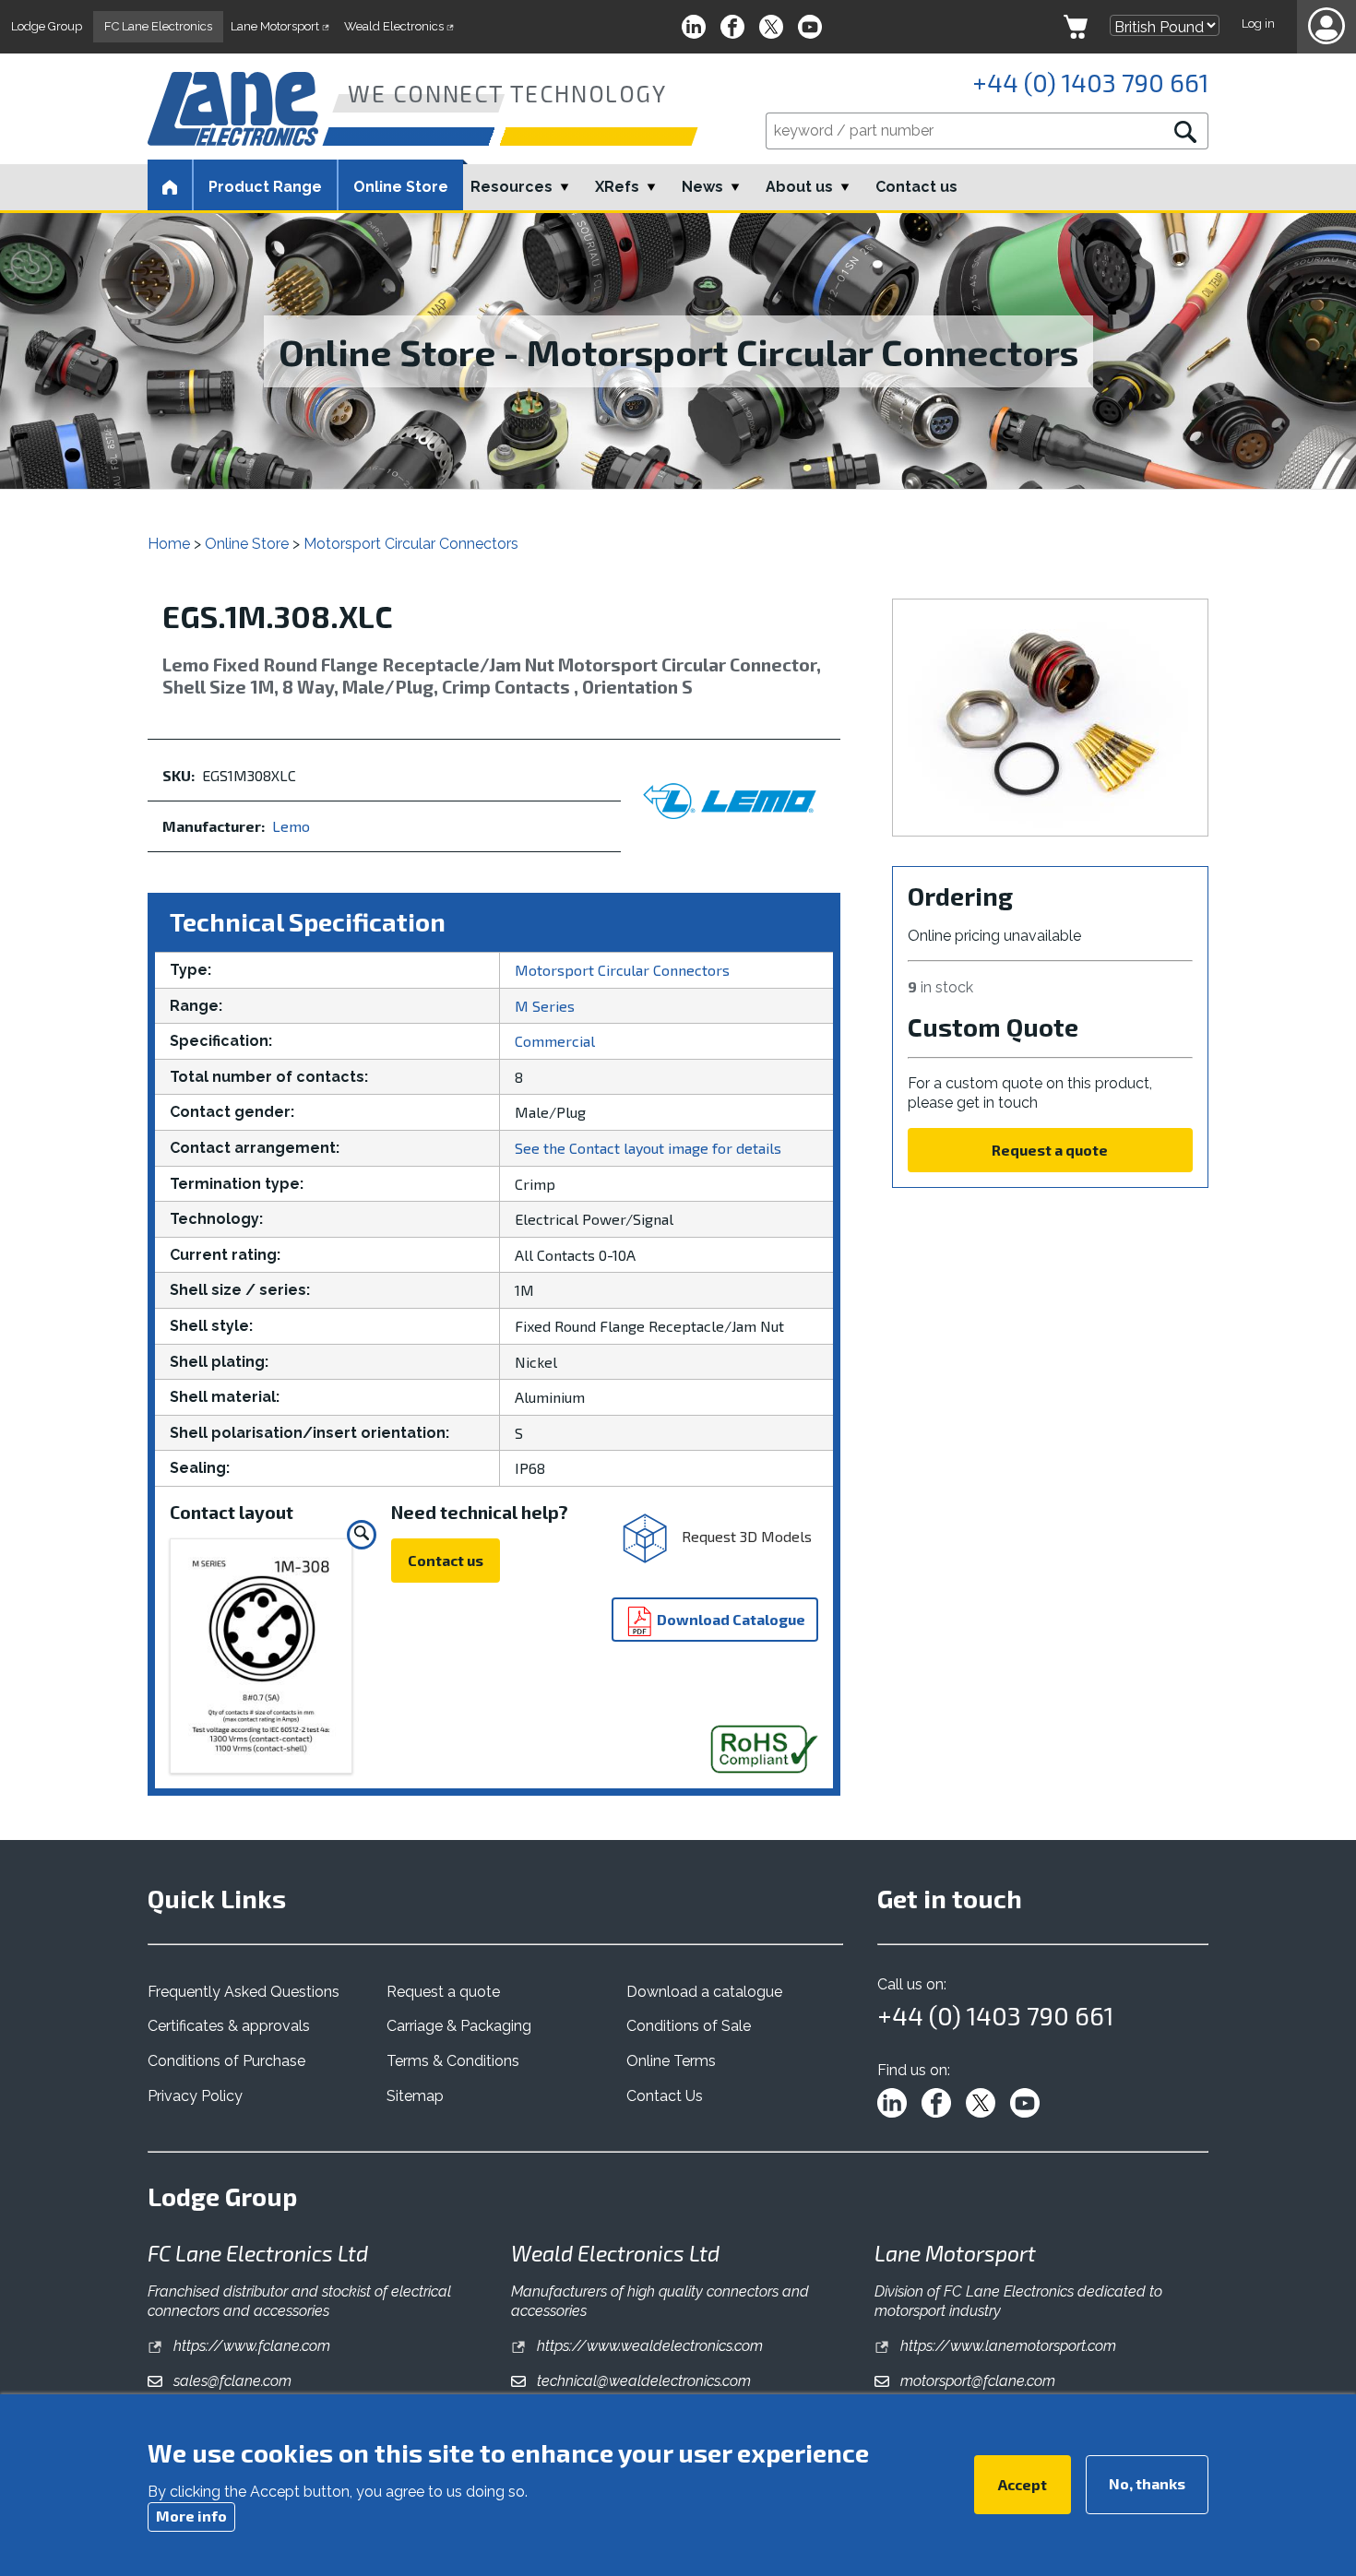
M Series (545, 1006)
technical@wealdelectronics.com (642, 2381)
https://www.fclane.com (250, 2346)
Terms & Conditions (453, 2061)
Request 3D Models (745, 1536)
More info (191, 2516)
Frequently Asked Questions (244, 1992)
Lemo (291, 826)
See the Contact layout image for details (648, 1148)
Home (169, 544)
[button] (1326, 27)
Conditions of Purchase (226, 2061)
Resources (511, 187)
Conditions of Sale (689, 2026)
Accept (1023, 2484)
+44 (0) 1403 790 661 (1090, 82)
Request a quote (1050, 1150)
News (702, 187)
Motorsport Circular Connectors (411, 544)
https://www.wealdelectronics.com (648, 2346)
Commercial (555, 1041)
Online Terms (671, 2061)
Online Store (401, 187)
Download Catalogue (730, 1619)
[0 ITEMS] (1076, 27)
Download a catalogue (704, 1992)
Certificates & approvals (229, 2026)
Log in (1258, 24)
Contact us (916, 187)
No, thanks (1147, 2483)
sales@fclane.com (231, 2381)
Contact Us (665, 2096)
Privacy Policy (195, 2096)
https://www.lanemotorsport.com (1006, 2346)
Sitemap (415, 2096)
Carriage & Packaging (459, 2026)
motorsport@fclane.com (976, 2381)
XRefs (617, 187)
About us (799, 187)
